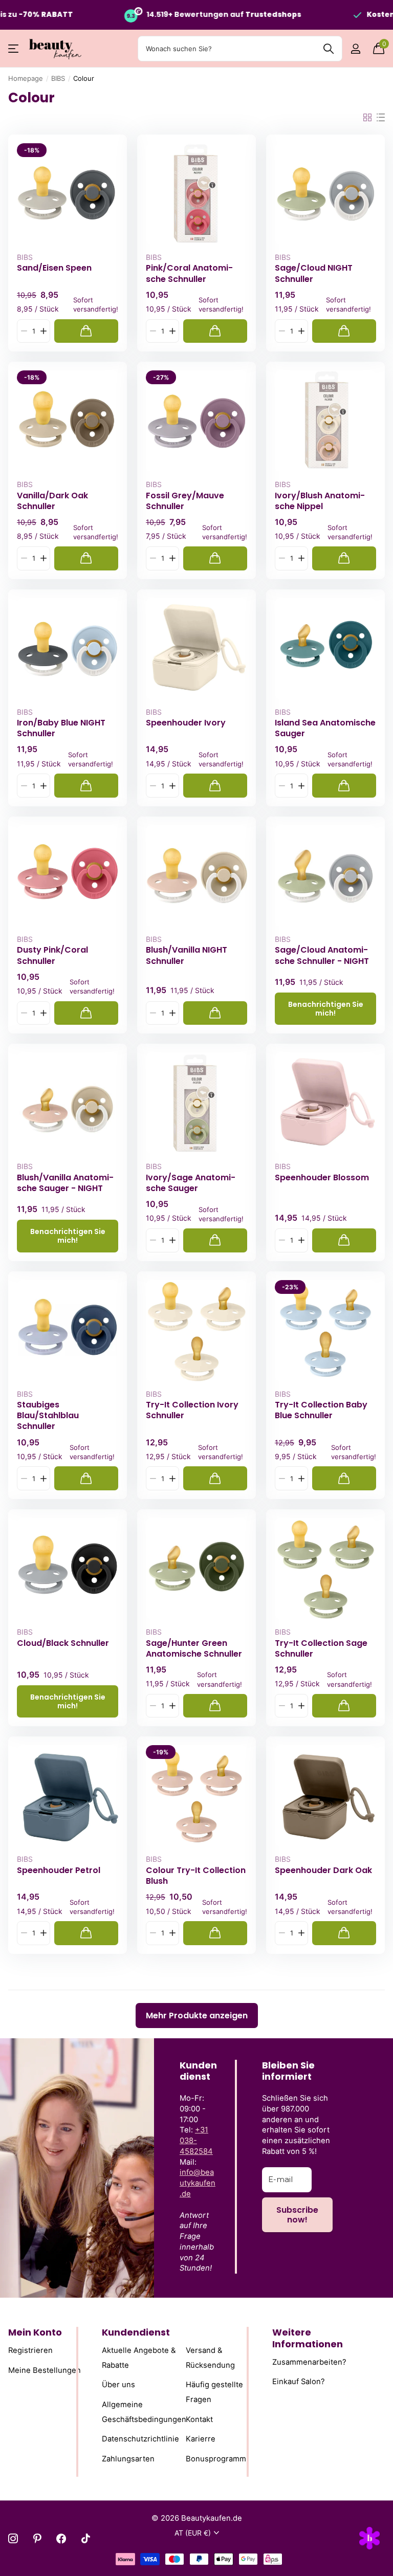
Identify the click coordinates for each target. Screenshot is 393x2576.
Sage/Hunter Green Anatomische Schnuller (194, 1648)
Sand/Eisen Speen (54, 268)
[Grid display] (367, 118)
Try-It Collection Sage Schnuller (321, 1648)
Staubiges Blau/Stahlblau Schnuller (48, 1416)
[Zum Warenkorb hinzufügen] (86, 331)
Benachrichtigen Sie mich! (326, 1009)
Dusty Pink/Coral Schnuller (52, 955)
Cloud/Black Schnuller (63, 1643)
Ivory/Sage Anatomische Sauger (191, 1183)
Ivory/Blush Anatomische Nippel (320, 501)
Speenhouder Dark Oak (323, 1870)
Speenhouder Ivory (186, 723)
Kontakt (199, 2419)
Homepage (26, 78)
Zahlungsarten (128, 2459)
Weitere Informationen (308, 2338)
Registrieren (30, 2350)
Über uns (118, 2385)
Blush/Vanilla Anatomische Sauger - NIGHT (65, 1183)
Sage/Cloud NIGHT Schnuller (314, 273)
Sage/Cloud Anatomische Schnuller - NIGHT (322, 955)
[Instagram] (13, 2538)
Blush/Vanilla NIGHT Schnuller (187, 955)
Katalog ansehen (14, 49)
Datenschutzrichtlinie (140, 2439)
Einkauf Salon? (299, 2382)
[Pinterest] (37, 2538)
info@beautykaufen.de (198, 2183)
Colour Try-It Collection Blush (196, 1876)
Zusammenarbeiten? (309, 2362)
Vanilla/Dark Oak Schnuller (52, 501)
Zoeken (328, 49)
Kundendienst (136, 2332)
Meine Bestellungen (45, 2370)
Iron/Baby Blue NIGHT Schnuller (61, 728)
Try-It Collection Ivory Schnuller (192, 1410)
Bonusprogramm (216, 2459)
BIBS (58, 78)
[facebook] (61, 2538)
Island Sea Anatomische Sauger (325, 728)
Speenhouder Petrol (59, 1870)
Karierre (201, 2439)
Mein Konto (35, 2332)
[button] (43, 331)
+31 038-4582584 (196, 2141)
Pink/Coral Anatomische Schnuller (189, 273)
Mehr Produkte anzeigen (197, 2016)
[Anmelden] (355, 49)
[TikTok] (86, 2538)
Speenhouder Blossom (322, 1178)
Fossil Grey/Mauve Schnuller (185, 501)
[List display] (381, 118)
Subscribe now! (297, 2215)
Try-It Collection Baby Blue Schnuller (321, 1410)
